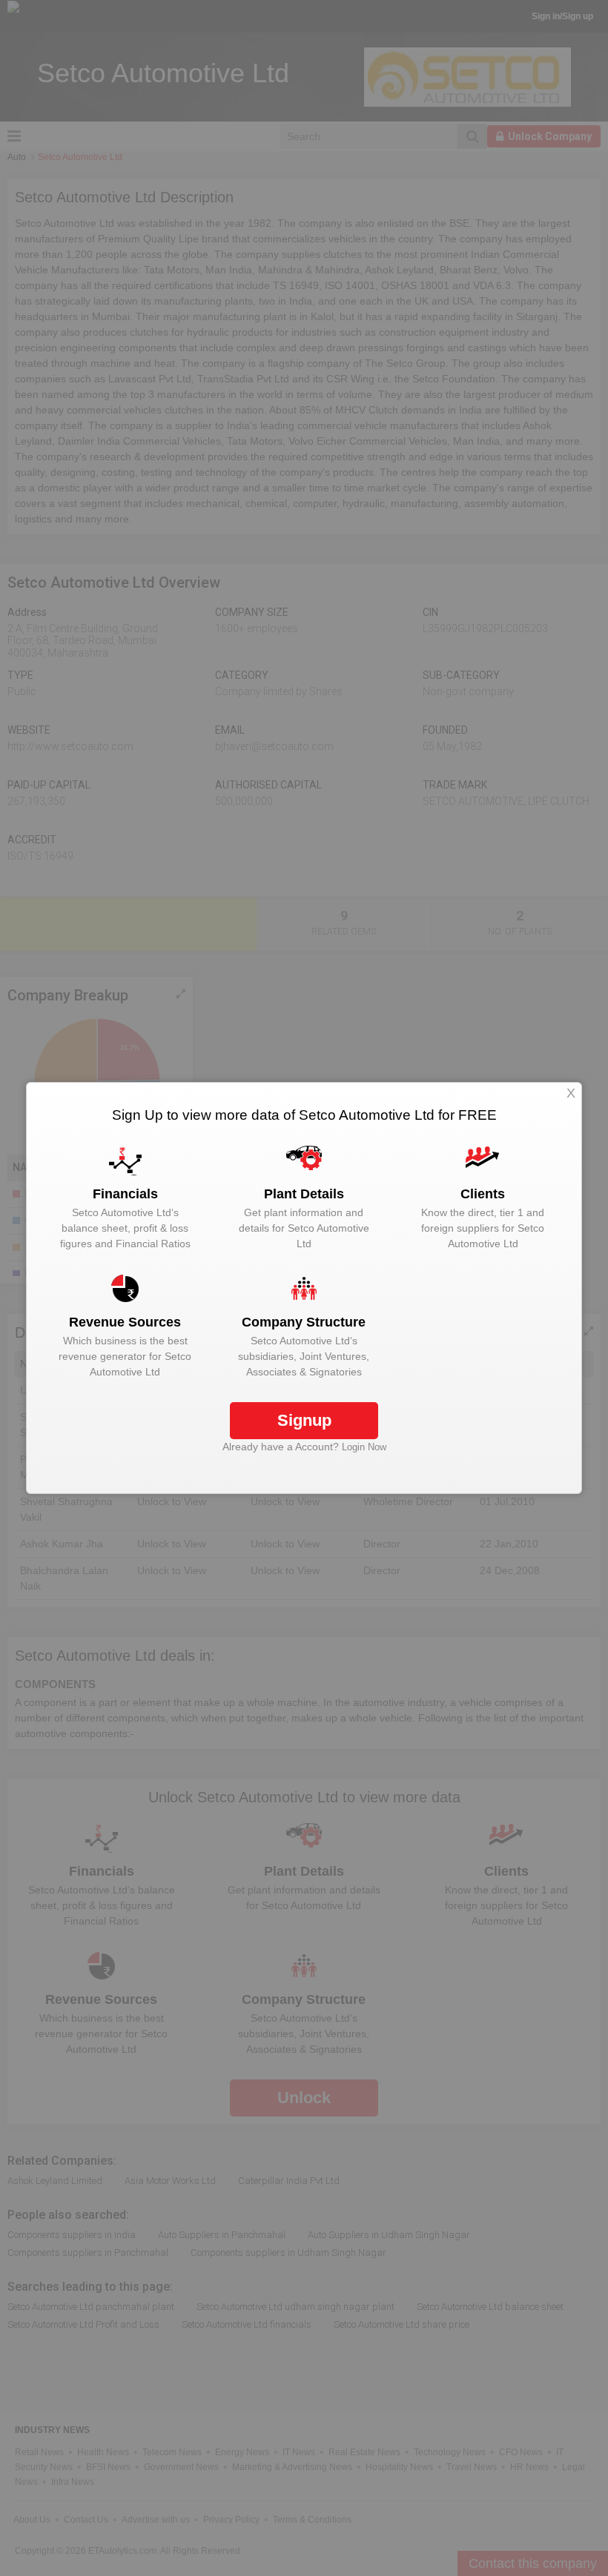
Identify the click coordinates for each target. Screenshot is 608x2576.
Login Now (364, 1447)
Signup (304, 1420)
